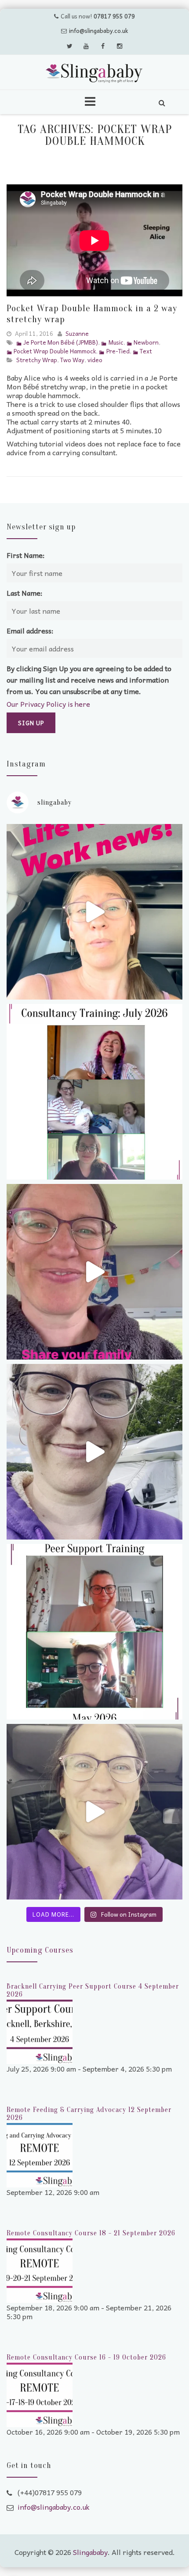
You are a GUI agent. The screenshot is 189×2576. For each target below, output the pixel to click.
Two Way (72, 360)
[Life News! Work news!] (94, 912)
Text (146, 351)
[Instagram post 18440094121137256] (94, 1812)
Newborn (146, 342)
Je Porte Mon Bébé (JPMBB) (61, 342)
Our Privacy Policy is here (48, 704)
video (95, 360)
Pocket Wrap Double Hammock (55, 351)
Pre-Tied (118, 351)
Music (116, 342)
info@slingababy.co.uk (98, 31)
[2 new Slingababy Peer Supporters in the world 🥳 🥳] (94, 1632)
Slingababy (90, 2552)
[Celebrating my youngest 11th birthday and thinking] (94, 1272)
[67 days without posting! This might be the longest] (94, 1092)
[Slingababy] (94, 73)
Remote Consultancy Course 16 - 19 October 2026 (86, 2357)
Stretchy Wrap (37, 360)
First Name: (26, 555)
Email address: (30, 630)
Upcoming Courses (40, 1950)
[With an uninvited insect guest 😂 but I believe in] (94, 1452)
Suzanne (77, 333)
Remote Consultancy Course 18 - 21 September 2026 (91, 2233)
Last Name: (25, 593)
